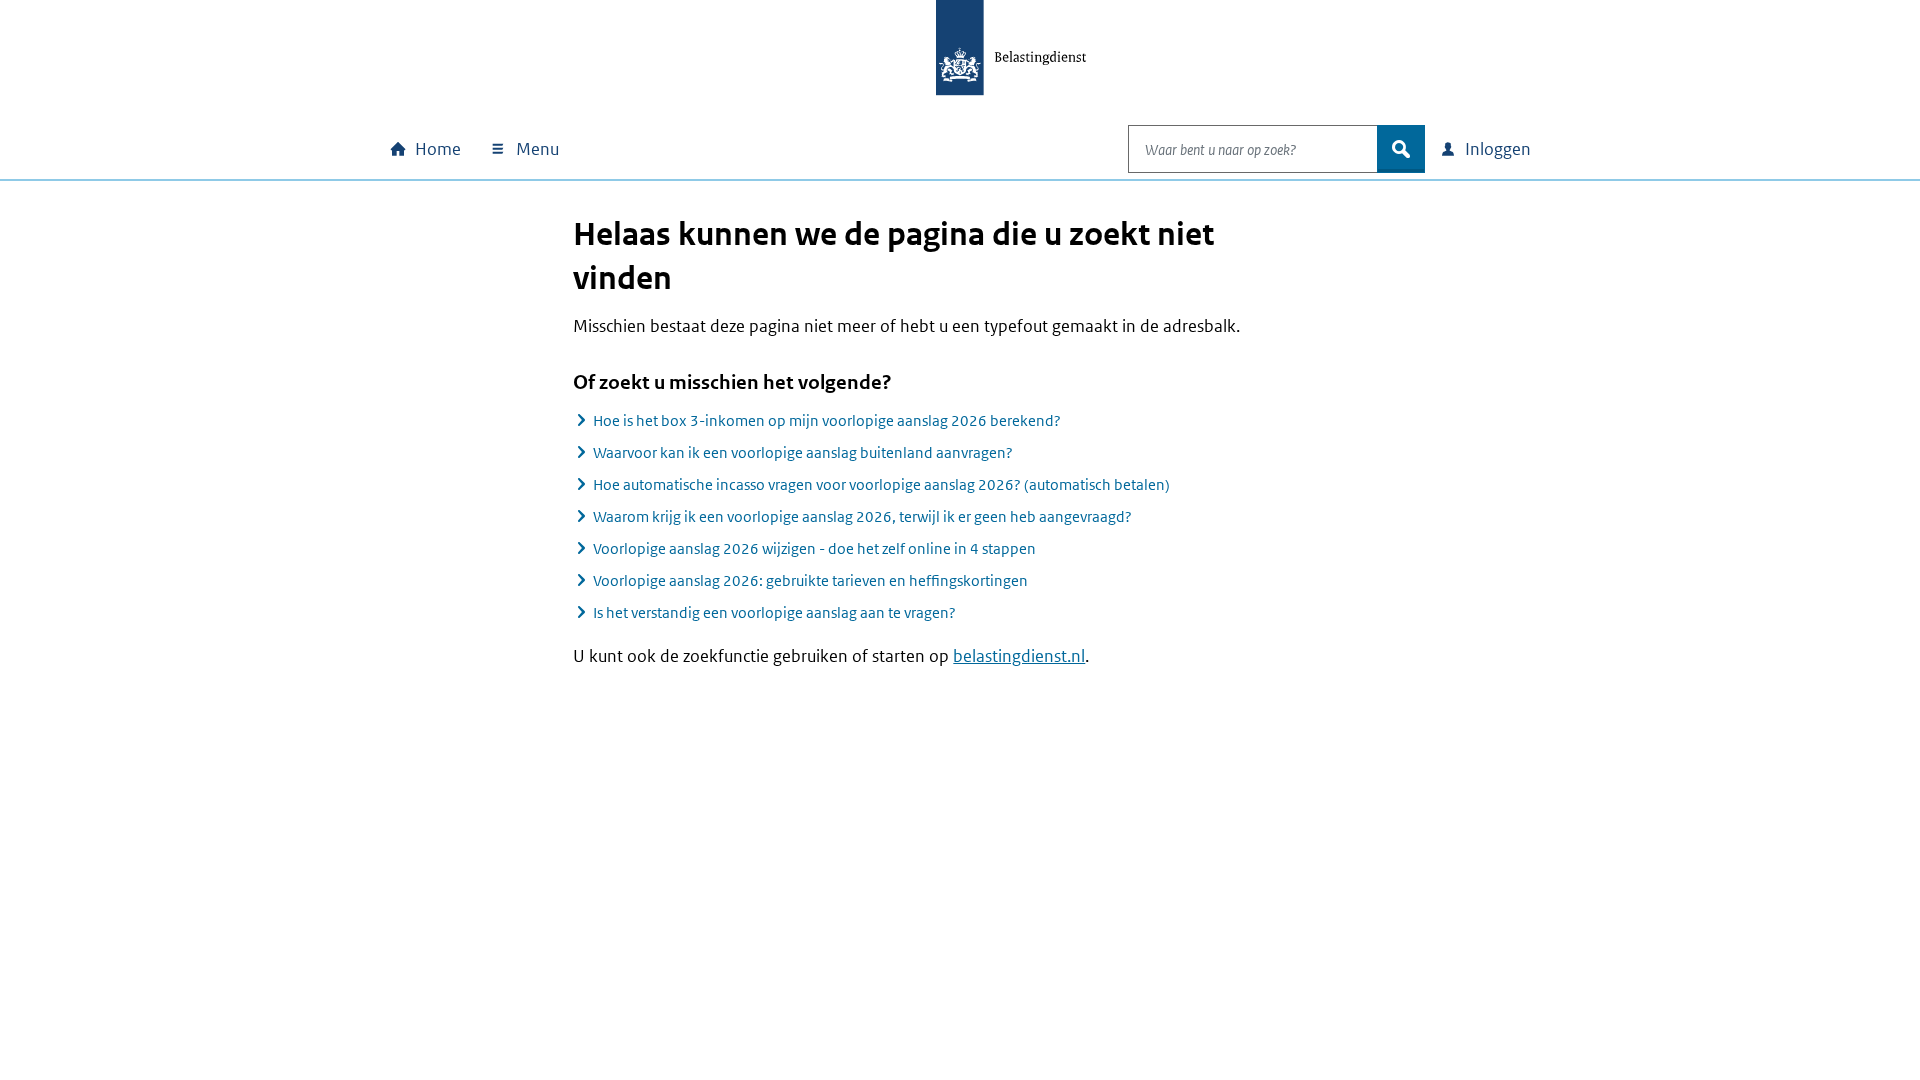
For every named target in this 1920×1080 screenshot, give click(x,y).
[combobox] (1253, 149)
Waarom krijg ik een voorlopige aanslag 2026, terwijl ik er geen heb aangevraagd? (862, 516)
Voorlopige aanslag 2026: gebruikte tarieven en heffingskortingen (810, 580)
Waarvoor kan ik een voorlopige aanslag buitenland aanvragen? (803, 452)
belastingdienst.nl (1019, 656)
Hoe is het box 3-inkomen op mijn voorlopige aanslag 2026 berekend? (827, 420)
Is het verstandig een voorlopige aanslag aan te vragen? (774, 612)
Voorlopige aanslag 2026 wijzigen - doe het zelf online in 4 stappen (814, 548)
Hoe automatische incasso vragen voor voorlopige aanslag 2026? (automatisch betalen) (881, 484)
